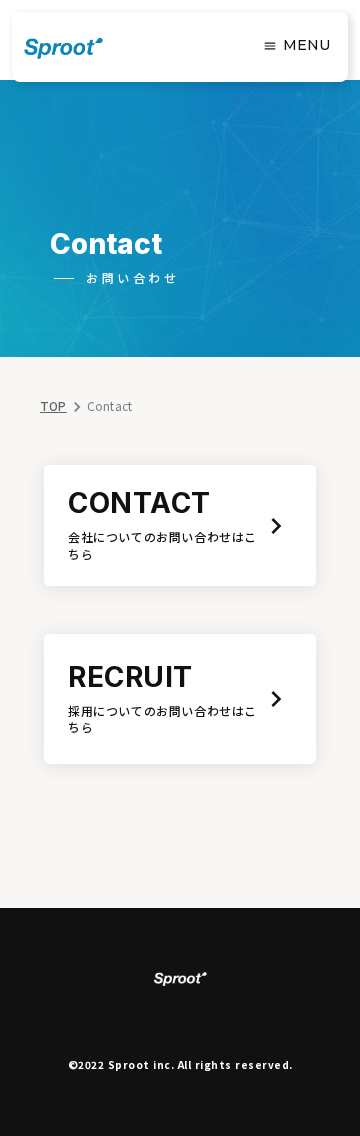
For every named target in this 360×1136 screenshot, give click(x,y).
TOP (53, 406)
